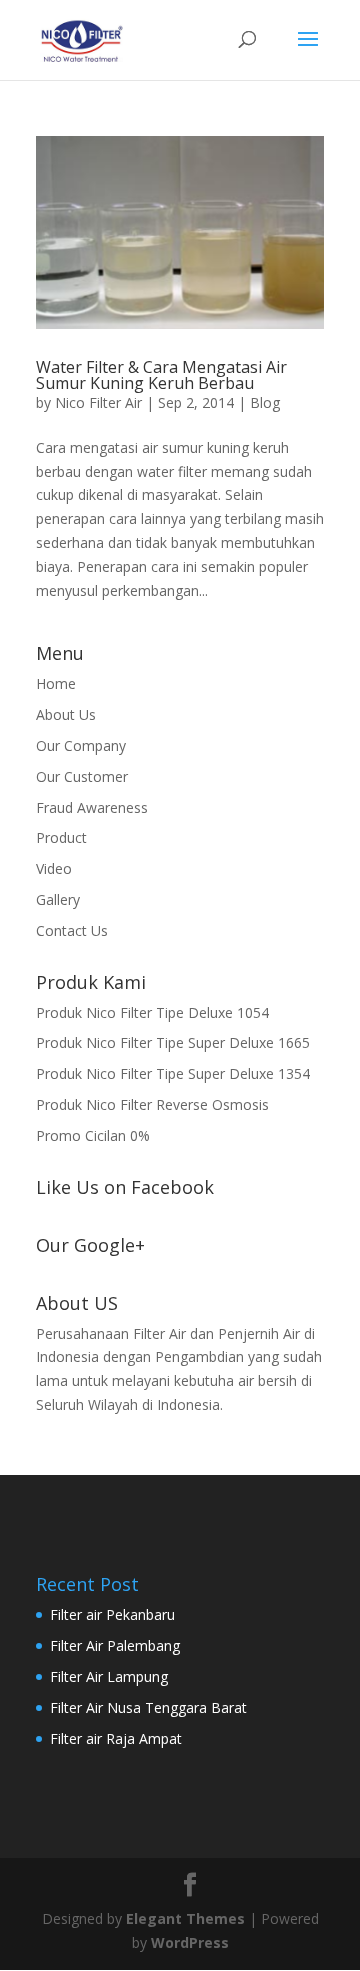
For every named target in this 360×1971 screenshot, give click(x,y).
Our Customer (82, 776)
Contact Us (72, 930)
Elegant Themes (185, 1918)
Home (56, 683)
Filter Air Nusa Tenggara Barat (148, 1707)
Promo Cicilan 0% (93, 1135)
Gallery (58, 899)
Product (61, 837)
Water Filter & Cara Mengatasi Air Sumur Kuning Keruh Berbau (161, 375)
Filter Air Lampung (109, 1676)
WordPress (190, 1942)
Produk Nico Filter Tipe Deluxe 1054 (152, 1012)
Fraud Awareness (92, 807)
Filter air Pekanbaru (112, 1614)
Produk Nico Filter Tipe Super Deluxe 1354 (173, 1073)
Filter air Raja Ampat (116, 1738)
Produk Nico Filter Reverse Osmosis (152, 1104)
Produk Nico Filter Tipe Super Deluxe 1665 (173, 1042)
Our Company (81, 745)
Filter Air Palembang (115, 1645)
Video (54, 868)
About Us (66, 714)
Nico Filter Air (98, 402)
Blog (265, 402)
